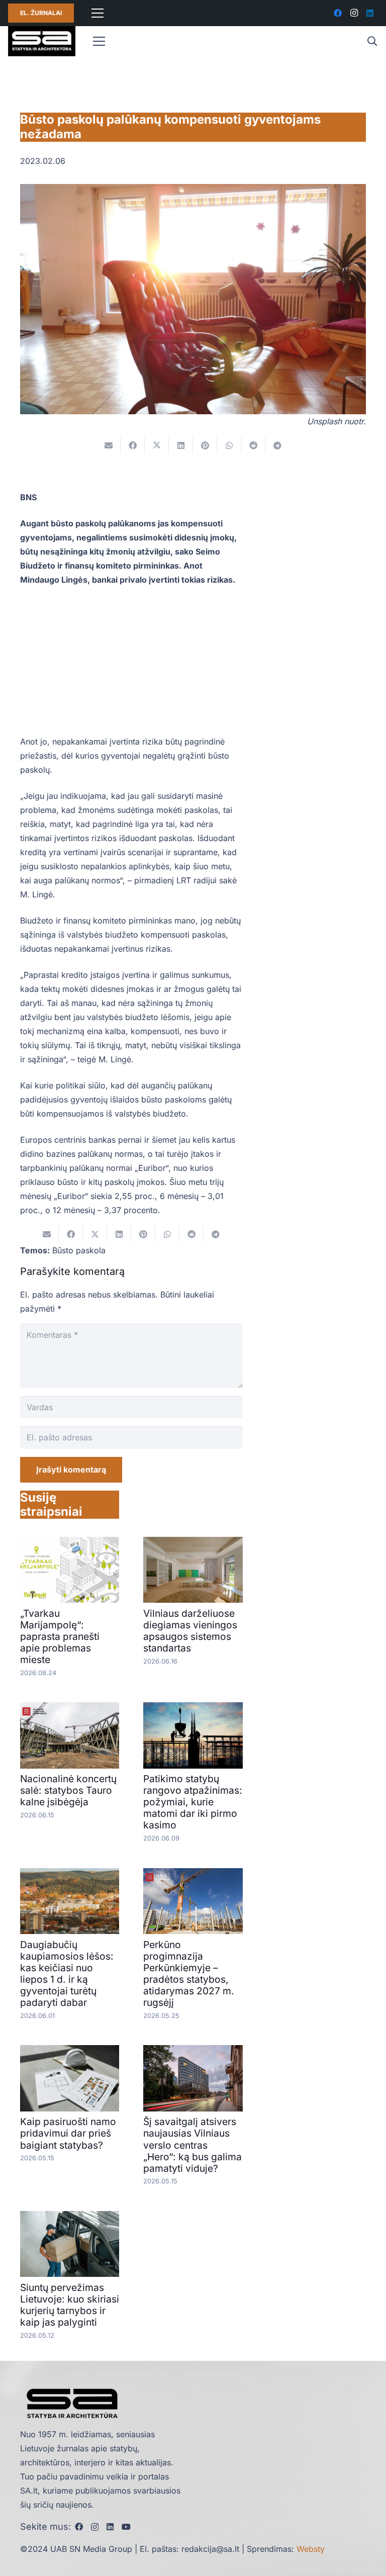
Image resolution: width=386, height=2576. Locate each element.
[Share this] (133, 445)
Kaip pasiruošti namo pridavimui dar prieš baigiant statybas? (68, 2133)
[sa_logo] (42, 41)
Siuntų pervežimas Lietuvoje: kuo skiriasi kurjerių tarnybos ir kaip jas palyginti (70, 2305)
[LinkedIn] (370, 13)
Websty (311, 2549)
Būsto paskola (79, 1250)
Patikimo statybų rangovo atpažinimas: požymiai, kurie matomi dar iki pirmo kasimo (193, 1802)
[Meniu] (98, 13)
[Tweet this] (157, 445)
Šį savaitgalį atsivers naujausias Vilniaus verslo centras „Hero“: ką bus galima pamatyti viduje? (192, 2145)
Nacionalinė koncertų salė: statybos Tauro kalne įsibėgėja (68, 1790)
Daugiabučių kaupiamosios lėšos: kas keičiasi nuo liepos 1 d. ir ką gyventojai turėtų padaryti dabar (67, 1973)
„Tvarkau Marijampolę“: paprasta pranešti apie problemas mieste (60, 1636)
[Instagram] (354, 13)
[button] (372, 41)
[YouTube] (126, 2527)
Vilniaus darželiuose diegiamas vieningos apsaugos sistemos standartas (190, 1631)
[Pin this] (205, 445)
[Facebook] (338, 13)
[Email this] (109, 445)
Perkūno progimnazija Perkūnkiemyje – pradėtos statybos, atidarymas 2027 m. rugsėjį (189, 1973)
